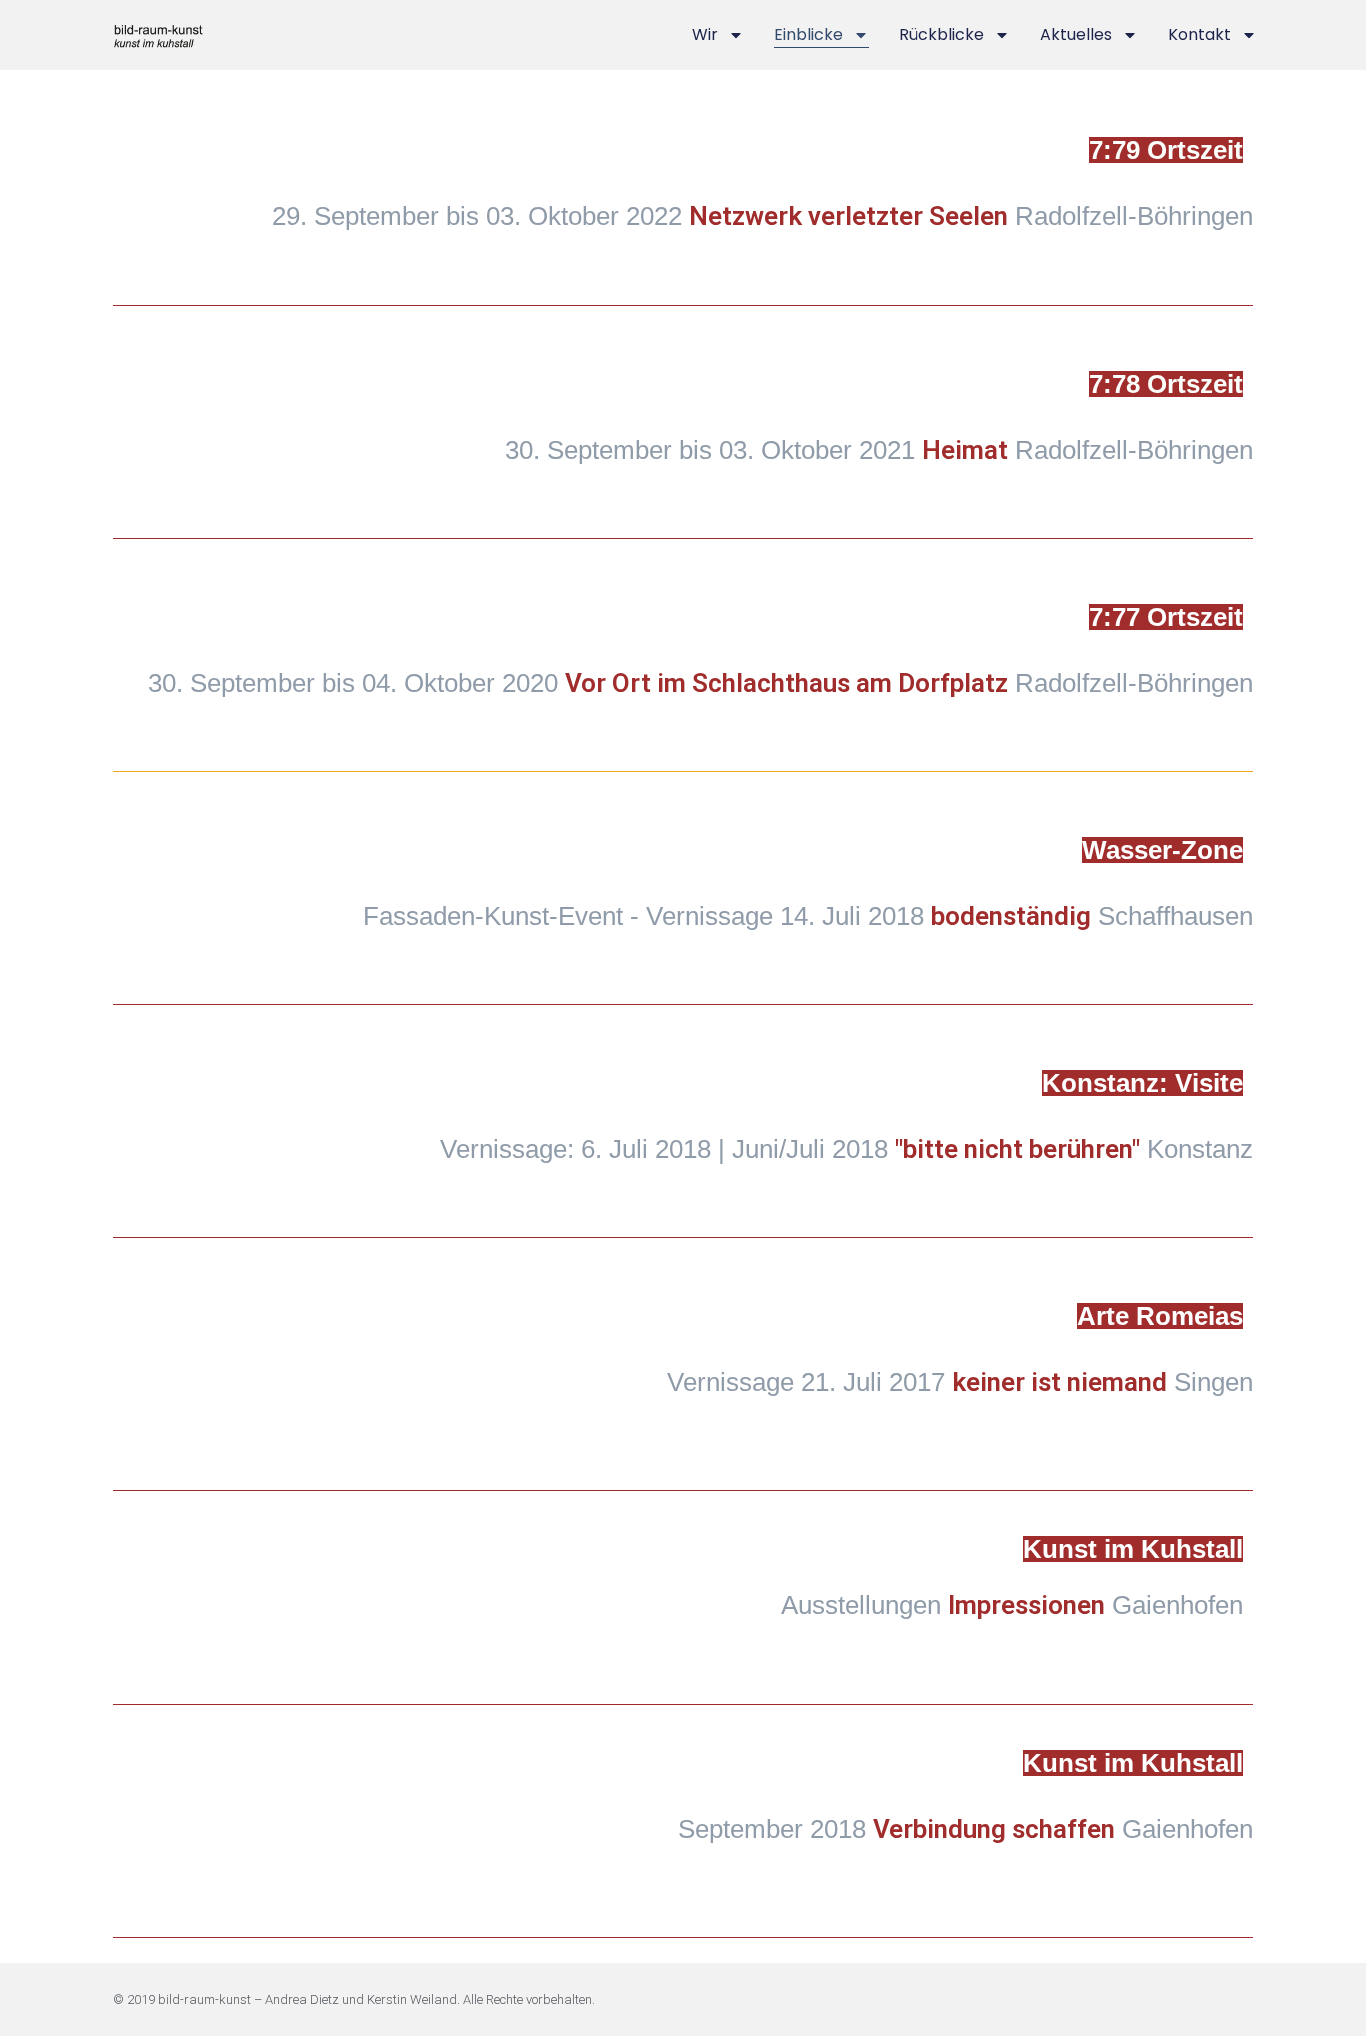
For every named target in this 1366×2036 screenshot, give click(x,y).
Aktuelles (1076, 34)
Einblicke (808, 34)
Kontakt (1199, 34)
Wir (705, 34)
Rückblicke (941, 34)
